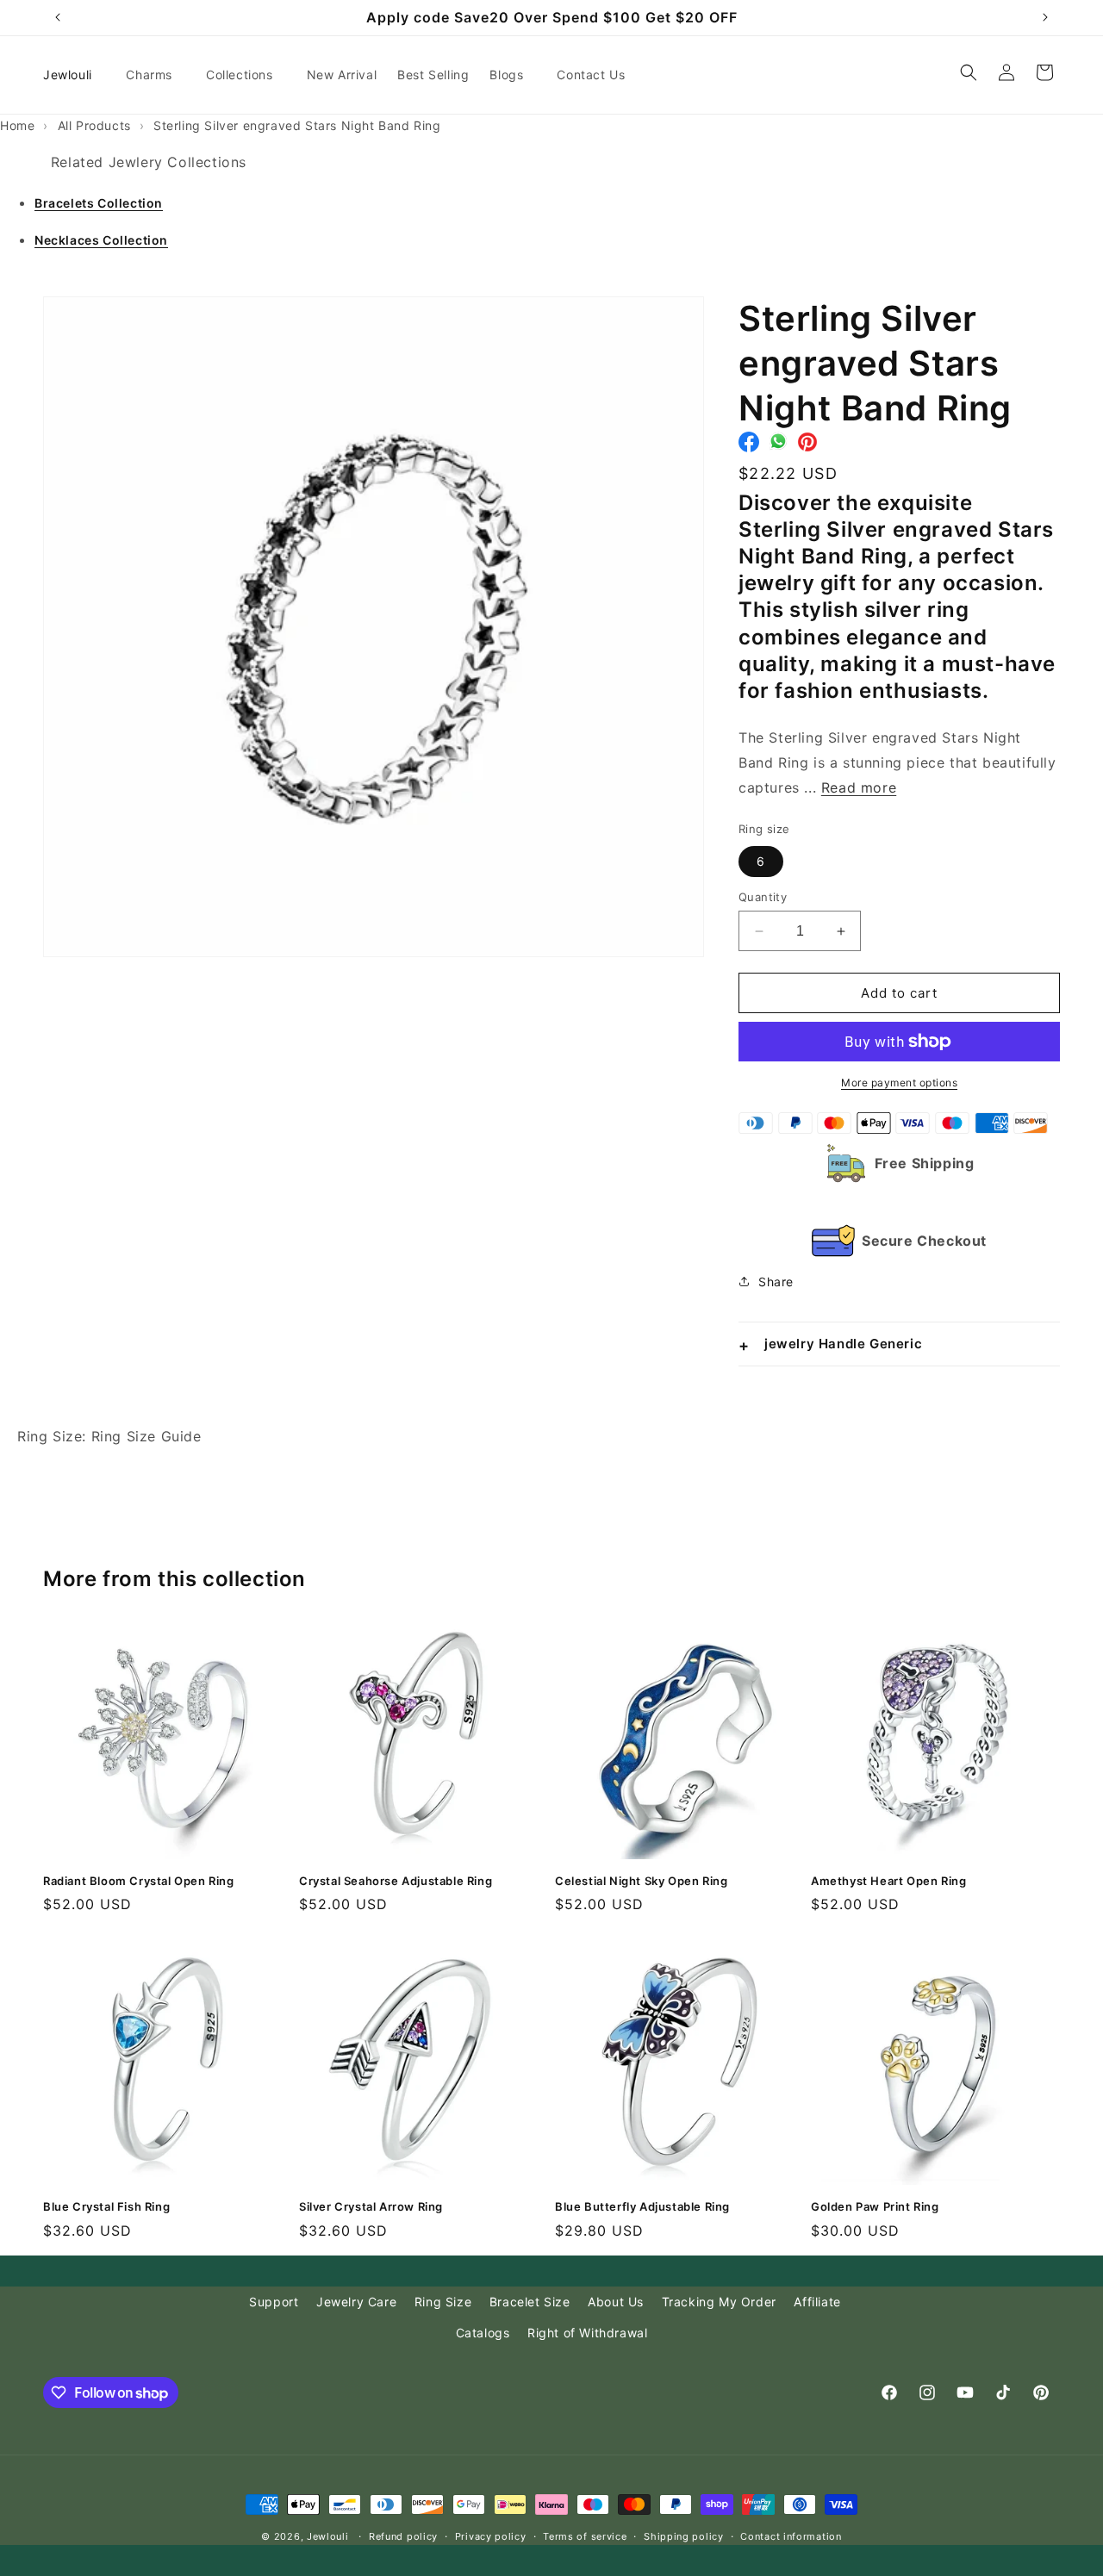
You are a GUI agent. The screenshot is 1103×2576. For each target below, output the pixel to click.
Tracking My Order (719, 2302)
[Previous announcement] (58, 17)
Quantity (763, 897)
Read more (859, 787)
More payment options (899, 1083)
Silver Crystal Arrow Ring (371, 2206)
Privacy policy (491, 2536)
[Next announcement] (1045, 17)
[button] (156, 75)
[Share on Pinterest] (807, 446)
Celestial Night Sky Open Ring (641, 1881)
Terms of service (585, 2536)
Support (274, 2302)
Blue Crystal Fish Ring (106, 2206)
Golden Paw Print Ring (875, 2206)
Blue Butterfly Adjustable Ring (642, 2206)
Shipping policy (684, 2536)
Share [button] (776, 1282)
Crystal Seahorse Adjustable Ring (396, 1881)
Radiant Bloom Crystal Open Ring (139, 1881)
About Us (616, 2302)
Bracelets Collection (99, 203)
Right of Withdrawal (587, 2333)
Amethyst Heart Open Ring (888, 1881)
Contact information (791, 2536)
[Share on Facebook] (749, 446)
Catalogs (483, 2333)
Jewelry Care (356, 2302)
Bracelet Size (530, 2302)
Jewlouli (328, 2536)
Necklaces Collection (101, 240)
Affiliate (817, 2302)
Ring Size (443, 2302)
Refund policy (403, 2536)
